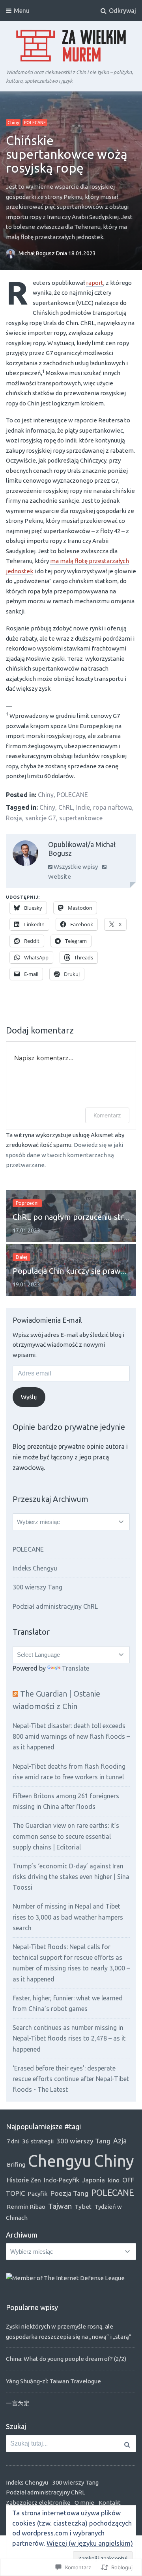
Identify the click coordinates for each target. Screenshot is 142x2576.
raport (95, 283)
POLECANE (35, 123)
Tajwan (60, 2206)
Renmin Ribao (26, 2207)
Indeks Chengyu (35, 1568)
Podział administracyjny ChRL (55, 1606)
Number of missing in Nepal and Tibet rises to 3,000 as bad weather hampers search (68, 1917)
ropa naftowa (113, 807)
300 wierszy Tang (37, 1587)
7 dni (13, 2141)
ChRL (66, 807)
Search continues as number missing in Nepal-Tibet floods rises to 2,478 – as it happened (69, 2038)
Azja (120, 2141)
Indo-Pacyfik (62, 2180)
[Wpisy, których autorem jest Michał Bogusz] (25, 855)
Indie (83, 807)
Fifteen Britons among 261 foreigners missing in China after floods (66, 1801)
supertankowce (81, 818)
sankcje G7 (41, 818)
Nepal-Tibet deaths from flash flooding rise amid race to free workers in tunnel (69, 1772)
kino (114, 2180)
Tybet (83, 2207)
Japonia (93, 2180)
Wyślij (29, 1397)
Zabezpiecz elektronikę (38, 2503)
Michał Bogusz (37, 253)
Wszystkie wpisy (75, 867)
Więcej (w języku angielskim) (90, 2543)
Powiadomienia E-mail (47, 1320)
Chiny (13, 123)
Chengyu (60, 2161)
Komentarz (107, 1115)
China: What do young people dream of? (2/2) (66, 2359)
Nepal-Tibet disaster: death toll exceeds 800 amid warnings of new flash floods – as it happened (71, 1736)
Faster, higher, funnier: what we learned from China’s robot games (68, 2003)
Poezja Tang (69, 2193)
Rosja (14, 818)
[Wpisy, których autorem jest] (12, 253)
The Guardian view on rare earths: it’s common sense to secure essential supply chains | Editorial (66, 1836)
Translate (76, 1668)
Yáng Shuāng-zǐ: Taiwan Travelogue (53, 2381)
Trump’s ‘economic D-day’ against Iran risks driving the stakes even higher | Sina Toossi (71, 1877)
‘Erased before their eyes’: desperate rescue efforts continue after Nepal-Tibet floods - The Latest (71, 2079)
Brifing (16, 2164)
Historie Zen (24, 2180)
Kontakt (110, 2503)
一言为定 (18, 2403)
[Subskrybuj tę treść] (15, 1694)
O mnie (84, 2503)
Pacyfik (37, 2194)
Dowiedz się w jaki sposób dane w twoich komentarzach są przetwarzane (64, 1155)
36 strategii (38, 2141)
